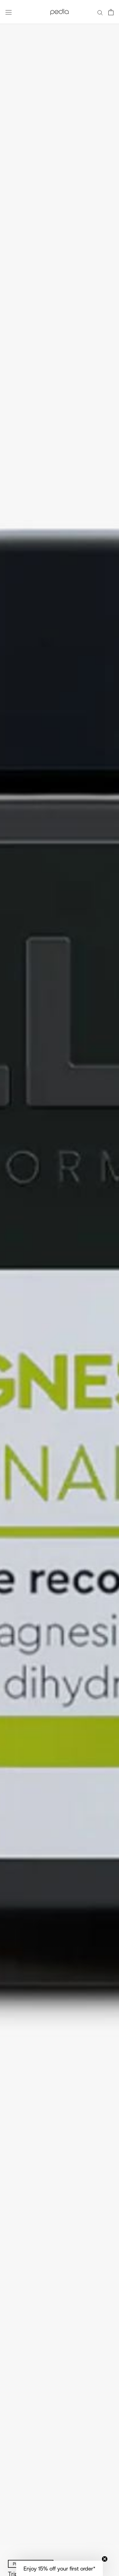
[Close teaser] (105, 2559)
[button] (60, 2568)
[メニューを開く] (9, 12)
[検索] (100, 12)
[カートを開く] (111, 12)
